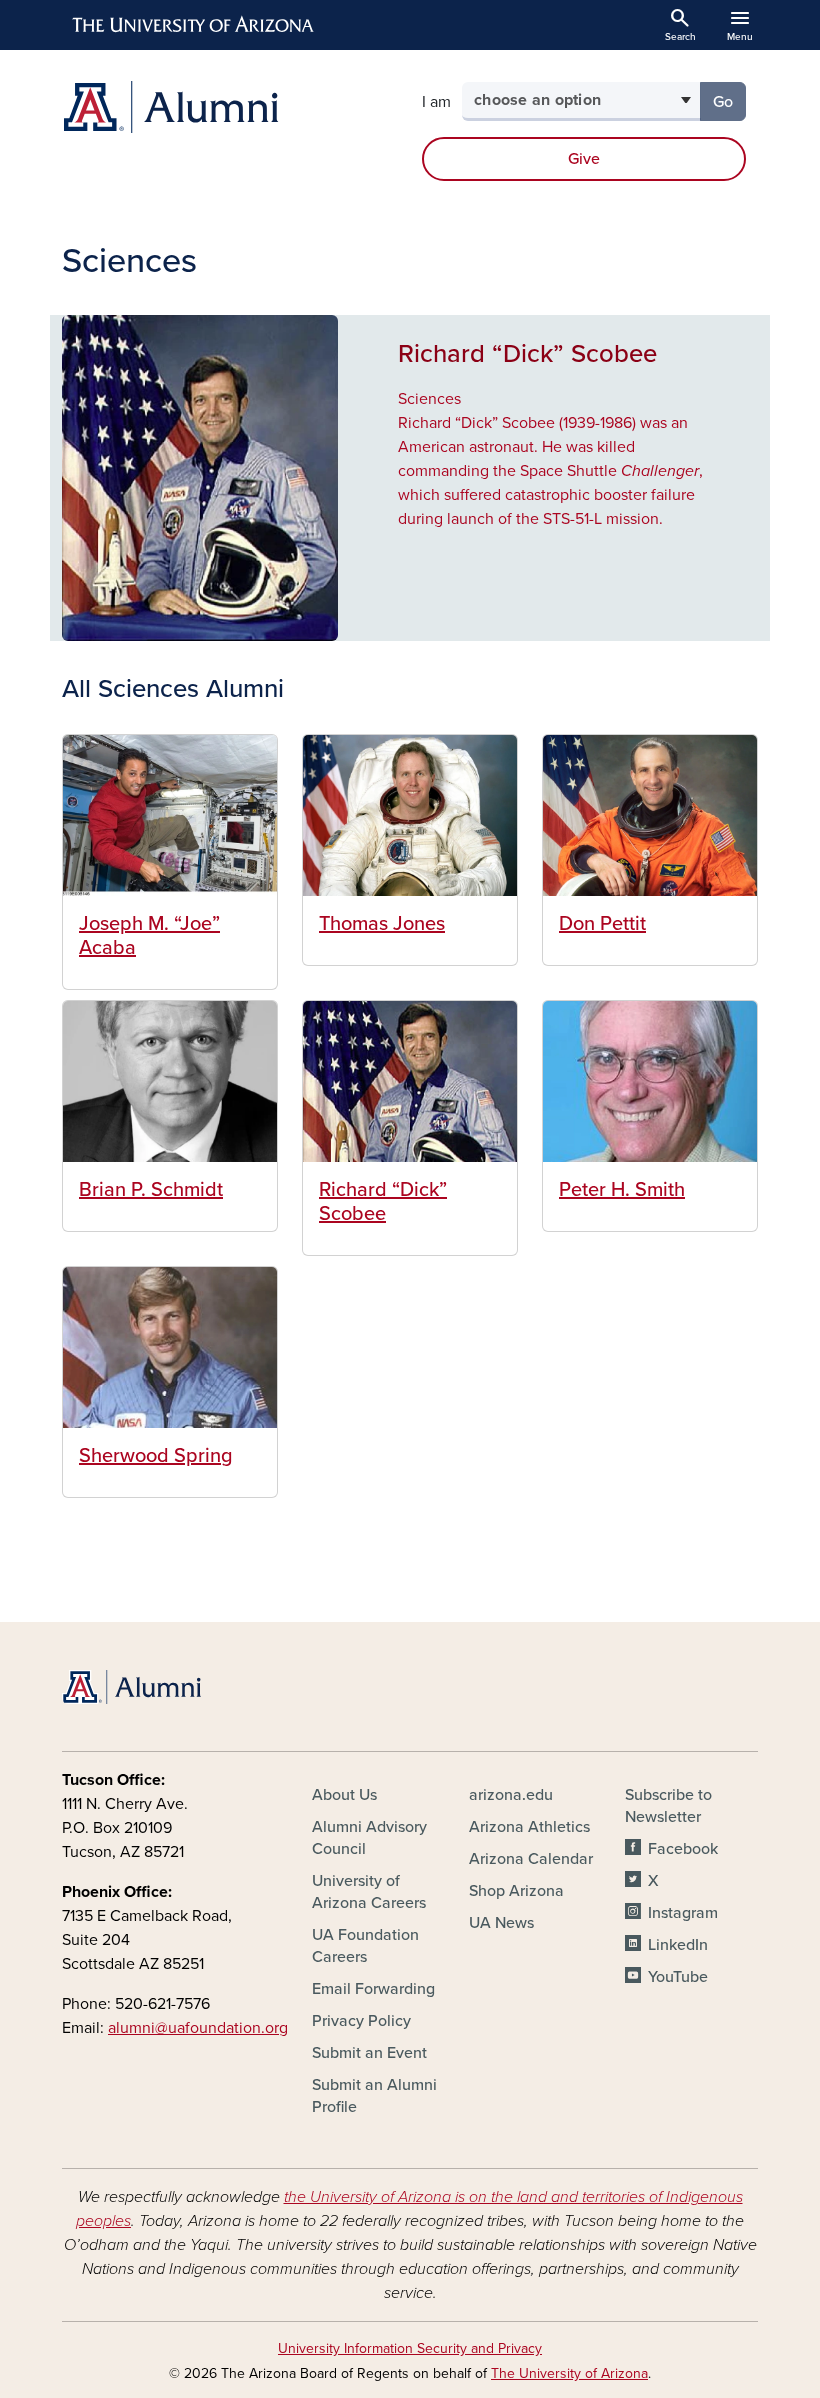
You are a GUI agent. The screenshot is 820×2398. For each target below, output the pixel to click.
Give (584, 159)
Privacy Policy (361, 2021)
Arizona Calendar (531, 1859)
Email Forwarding (373, 1989)
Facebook (682, 1849)
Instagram (682, 1913)
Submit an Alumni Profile (374, 2096)
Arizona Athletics (529, 1827)
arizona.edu (511, 1795)
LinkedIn (677, 1945)
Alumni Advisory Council (369, 1838)
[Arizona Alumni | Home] (230, 107)
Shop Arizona (516, 1891)
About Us (344, 1795)
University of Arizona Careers (369, 1892)
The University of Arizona (569, 2373)
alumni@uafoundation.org (198, 2028)
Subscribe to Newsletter (668, 1806)
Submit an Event (369, 2053)
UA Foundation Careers (365, 1946)
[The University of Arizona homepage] (194, 25)
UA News (501, 1923)
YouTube (677, 1977)
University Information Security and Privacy (410, 2348)
